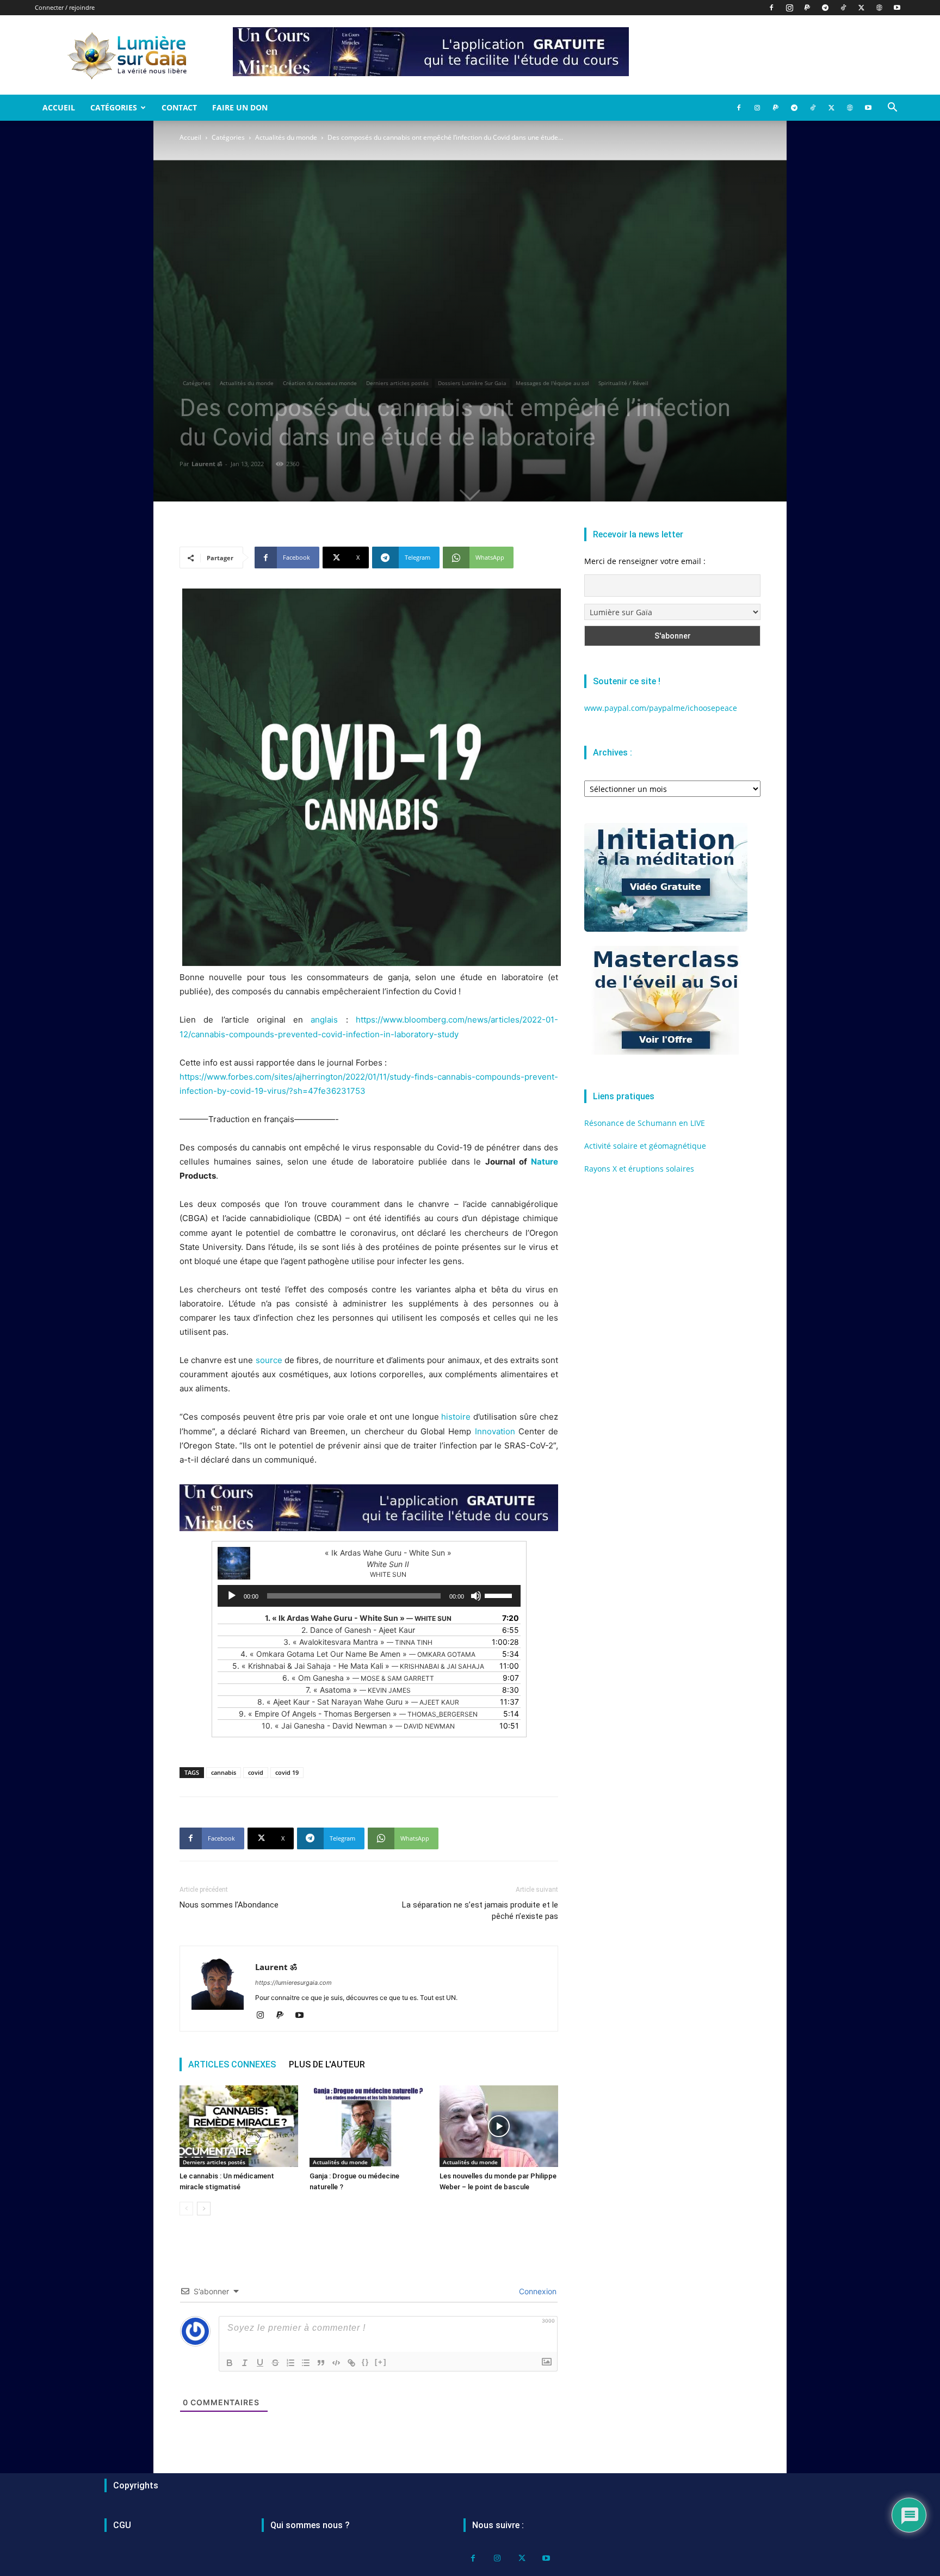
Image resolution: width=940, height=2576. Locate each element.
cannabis (224, 1772)
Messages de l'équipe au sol (552, 383)
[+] (381, 2362)
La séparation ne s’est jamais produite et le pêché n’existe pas (480, 1911)
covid (256, 1772)
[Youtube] (897, 8)
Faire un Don (240, 107)
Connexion (537, 2291)
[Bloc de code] (336, 2363)
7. (358, 1690)
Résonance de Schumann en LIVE (645, 1123)
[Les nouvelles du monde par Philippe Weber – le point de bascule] (499, 2126)
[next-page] (204, 2209)
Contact (179, 107)
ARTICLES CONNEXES (232, 2064)
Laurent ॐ (207, 464)
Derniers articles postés (397, 383)
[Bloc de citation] (321, 2363)
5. (358, 1666)
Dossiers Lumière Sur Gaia (472, 383)
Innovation (495, 1431)
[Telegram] (825, 8)
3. (358, 1642)
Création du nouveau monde (320, 383)
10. (358, 1726)
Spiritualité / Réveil (623, 383)
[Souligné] (260, 2363)
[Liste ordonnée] (290, 2363)
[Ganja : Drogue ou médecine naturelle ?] (369, 2126)
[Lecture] (232, 1596)
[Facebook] (771, 8)
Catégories (114, 107)
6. (358, 1678)
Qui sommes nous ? (310, 2525)
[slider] (500, 1595)
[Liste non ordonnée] (306, 2363)
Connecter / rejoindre (65, 7)
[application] (369, 1596)
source (269, 1360)
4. (358, 1654)
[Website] (879, 8)
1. (358, 1618)
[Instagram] (789, 8)
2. (358, 1630)
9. (358, 1714)
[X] (861, 8)
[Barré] (275, 2363)
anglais (324, 1020)
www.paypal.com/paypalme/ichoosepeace (661, 708)
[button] (892, 109)
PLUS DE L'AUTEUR (327, 2064)
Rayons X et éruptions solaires (639, 1169)
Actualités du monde (286, 137)
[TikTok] (843, 8)
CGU (122, 2525)
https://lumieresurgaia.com (293, 1983)
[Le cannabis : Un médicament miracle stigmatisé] (239, 2126)
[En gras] (230, 2363)
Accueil (59, 107)
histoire (456, 1417)
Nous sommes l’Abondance (229, 1905)
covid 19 (287, 1772)
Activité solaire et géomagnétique (645, 1146)
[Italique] (245, 2363)
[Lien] (351, 2363)
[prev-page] (186, 2209)
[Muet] (476, 1596)
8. (358, 1702)
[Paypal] (807, 8)
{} (366, 2362)
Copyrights (136, 2485)
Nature (545, 1162)
